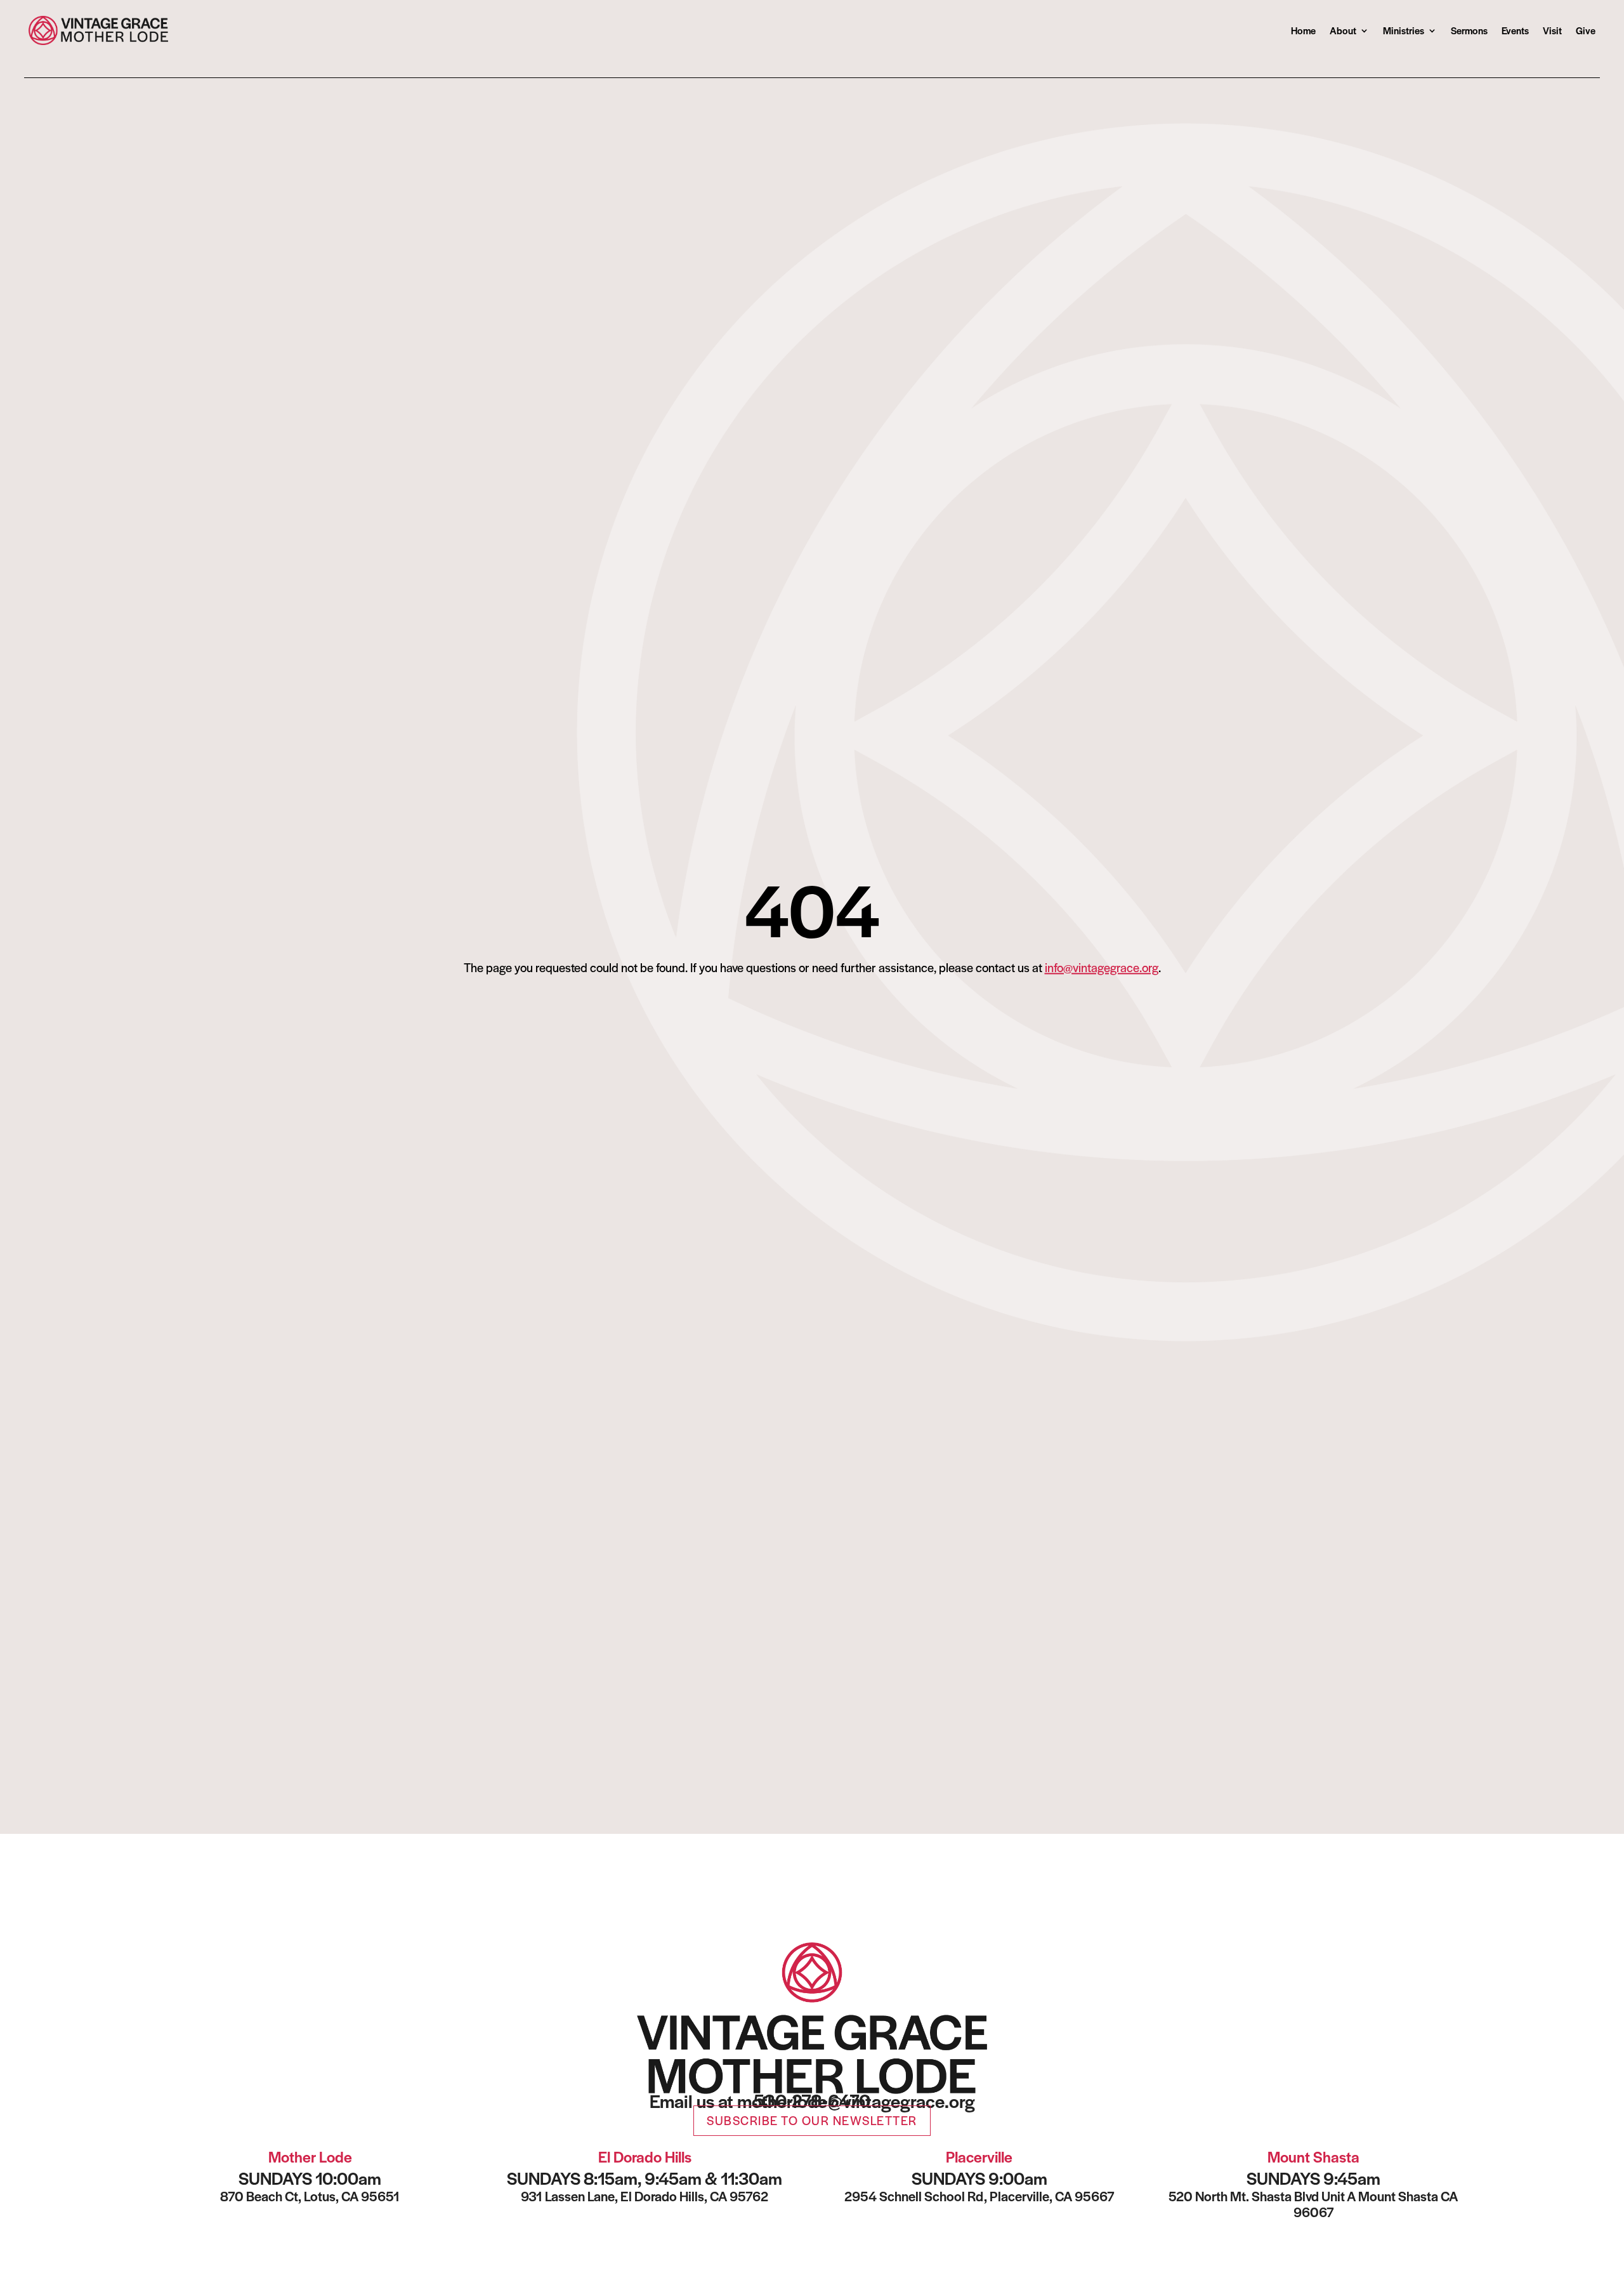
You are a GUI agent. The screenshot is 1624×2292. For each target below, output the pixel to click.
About (1343, 30)
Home (1303, 30)
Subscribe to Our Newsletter (812, 2120)
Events (1515, 30)
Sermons (1469, 30)
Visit (1552, 30)
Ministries (1404, 30)
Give (1586, 30)
